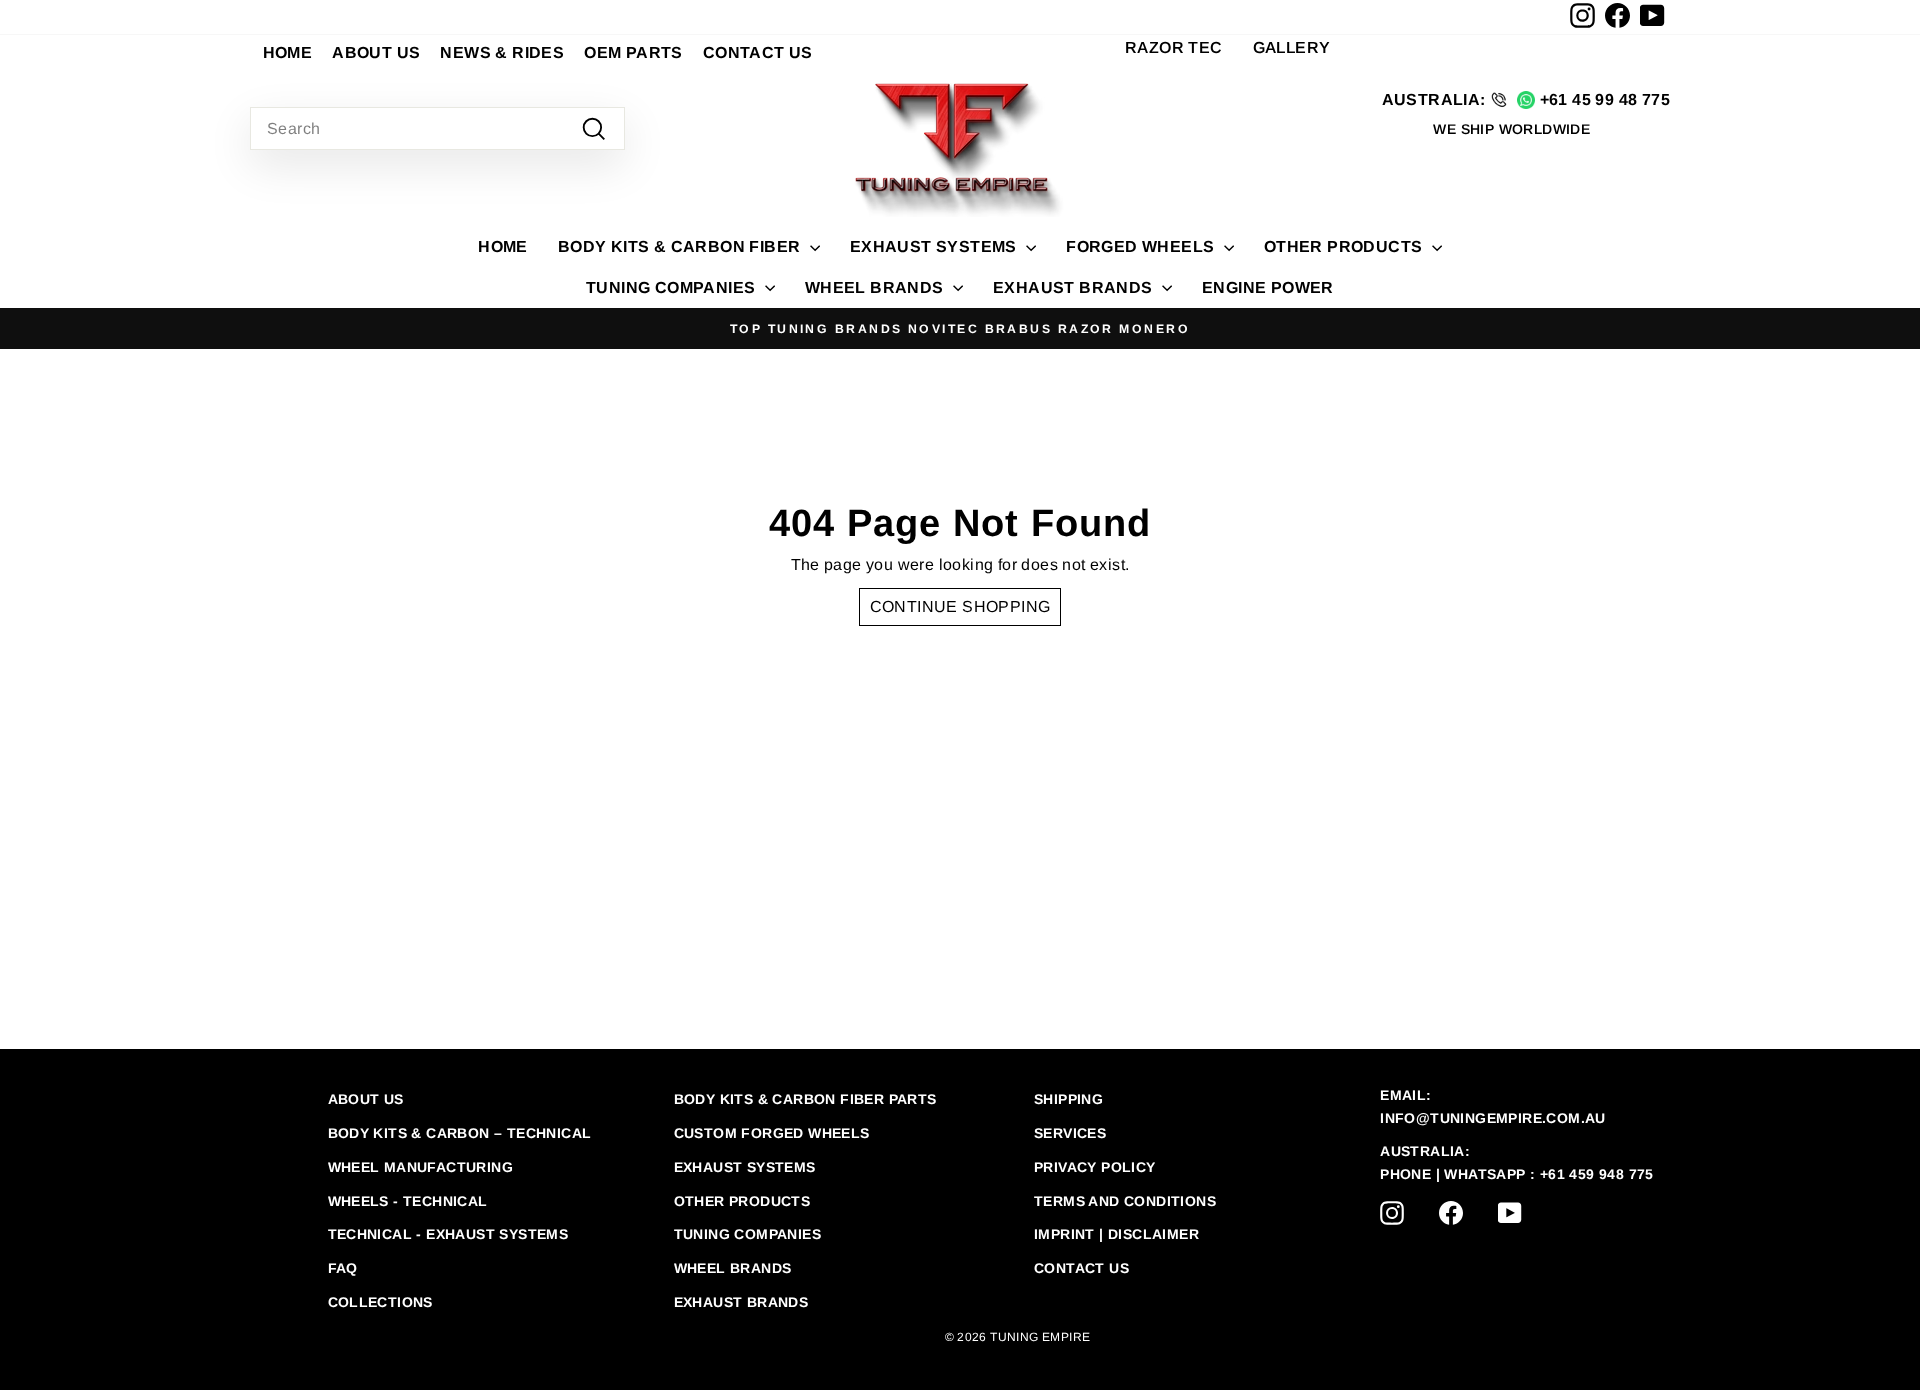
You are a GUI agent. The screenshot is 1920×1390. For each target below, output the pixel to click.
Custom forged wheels (772, 1133)
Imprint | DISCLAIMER (1116, 1234)
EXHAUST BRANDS (1075, 287)
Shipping (1068, 1099)
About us (366, 1099)
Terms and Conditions (1125, 1201)
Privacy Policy (1095, 1167)
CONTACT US (758, 52)
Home (503, 246)
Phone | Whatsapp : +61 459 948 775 (1517, 1174)
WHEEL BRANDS (876, 287)
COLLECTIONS (380, 1302)
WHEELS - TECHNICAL (408, 1201)
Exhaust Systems (745, 1167)
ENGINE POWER (1268, 287)
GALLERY (1292, 47)
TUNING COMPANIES (673, 287)
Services (1070, 1133)
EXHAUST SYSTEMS (935, 246)
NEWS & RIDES (502, 52)
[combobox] (437, 129)
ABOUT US (376, 52)
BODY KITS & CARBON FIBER (681, 246)
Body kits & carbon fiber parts (805, 1099)
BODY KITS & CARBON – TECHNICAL (460, 1133)
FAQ (343, 1268)
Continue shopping (960, 606)
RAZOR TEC (1174, 47)
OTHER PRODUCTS (1345, 246)
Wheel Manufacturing (421, 1167)
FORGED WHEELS (1142, 246)
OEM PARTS (633, 52)
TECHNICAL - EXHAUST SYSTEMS (448, 1234)
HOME (288, 52)
